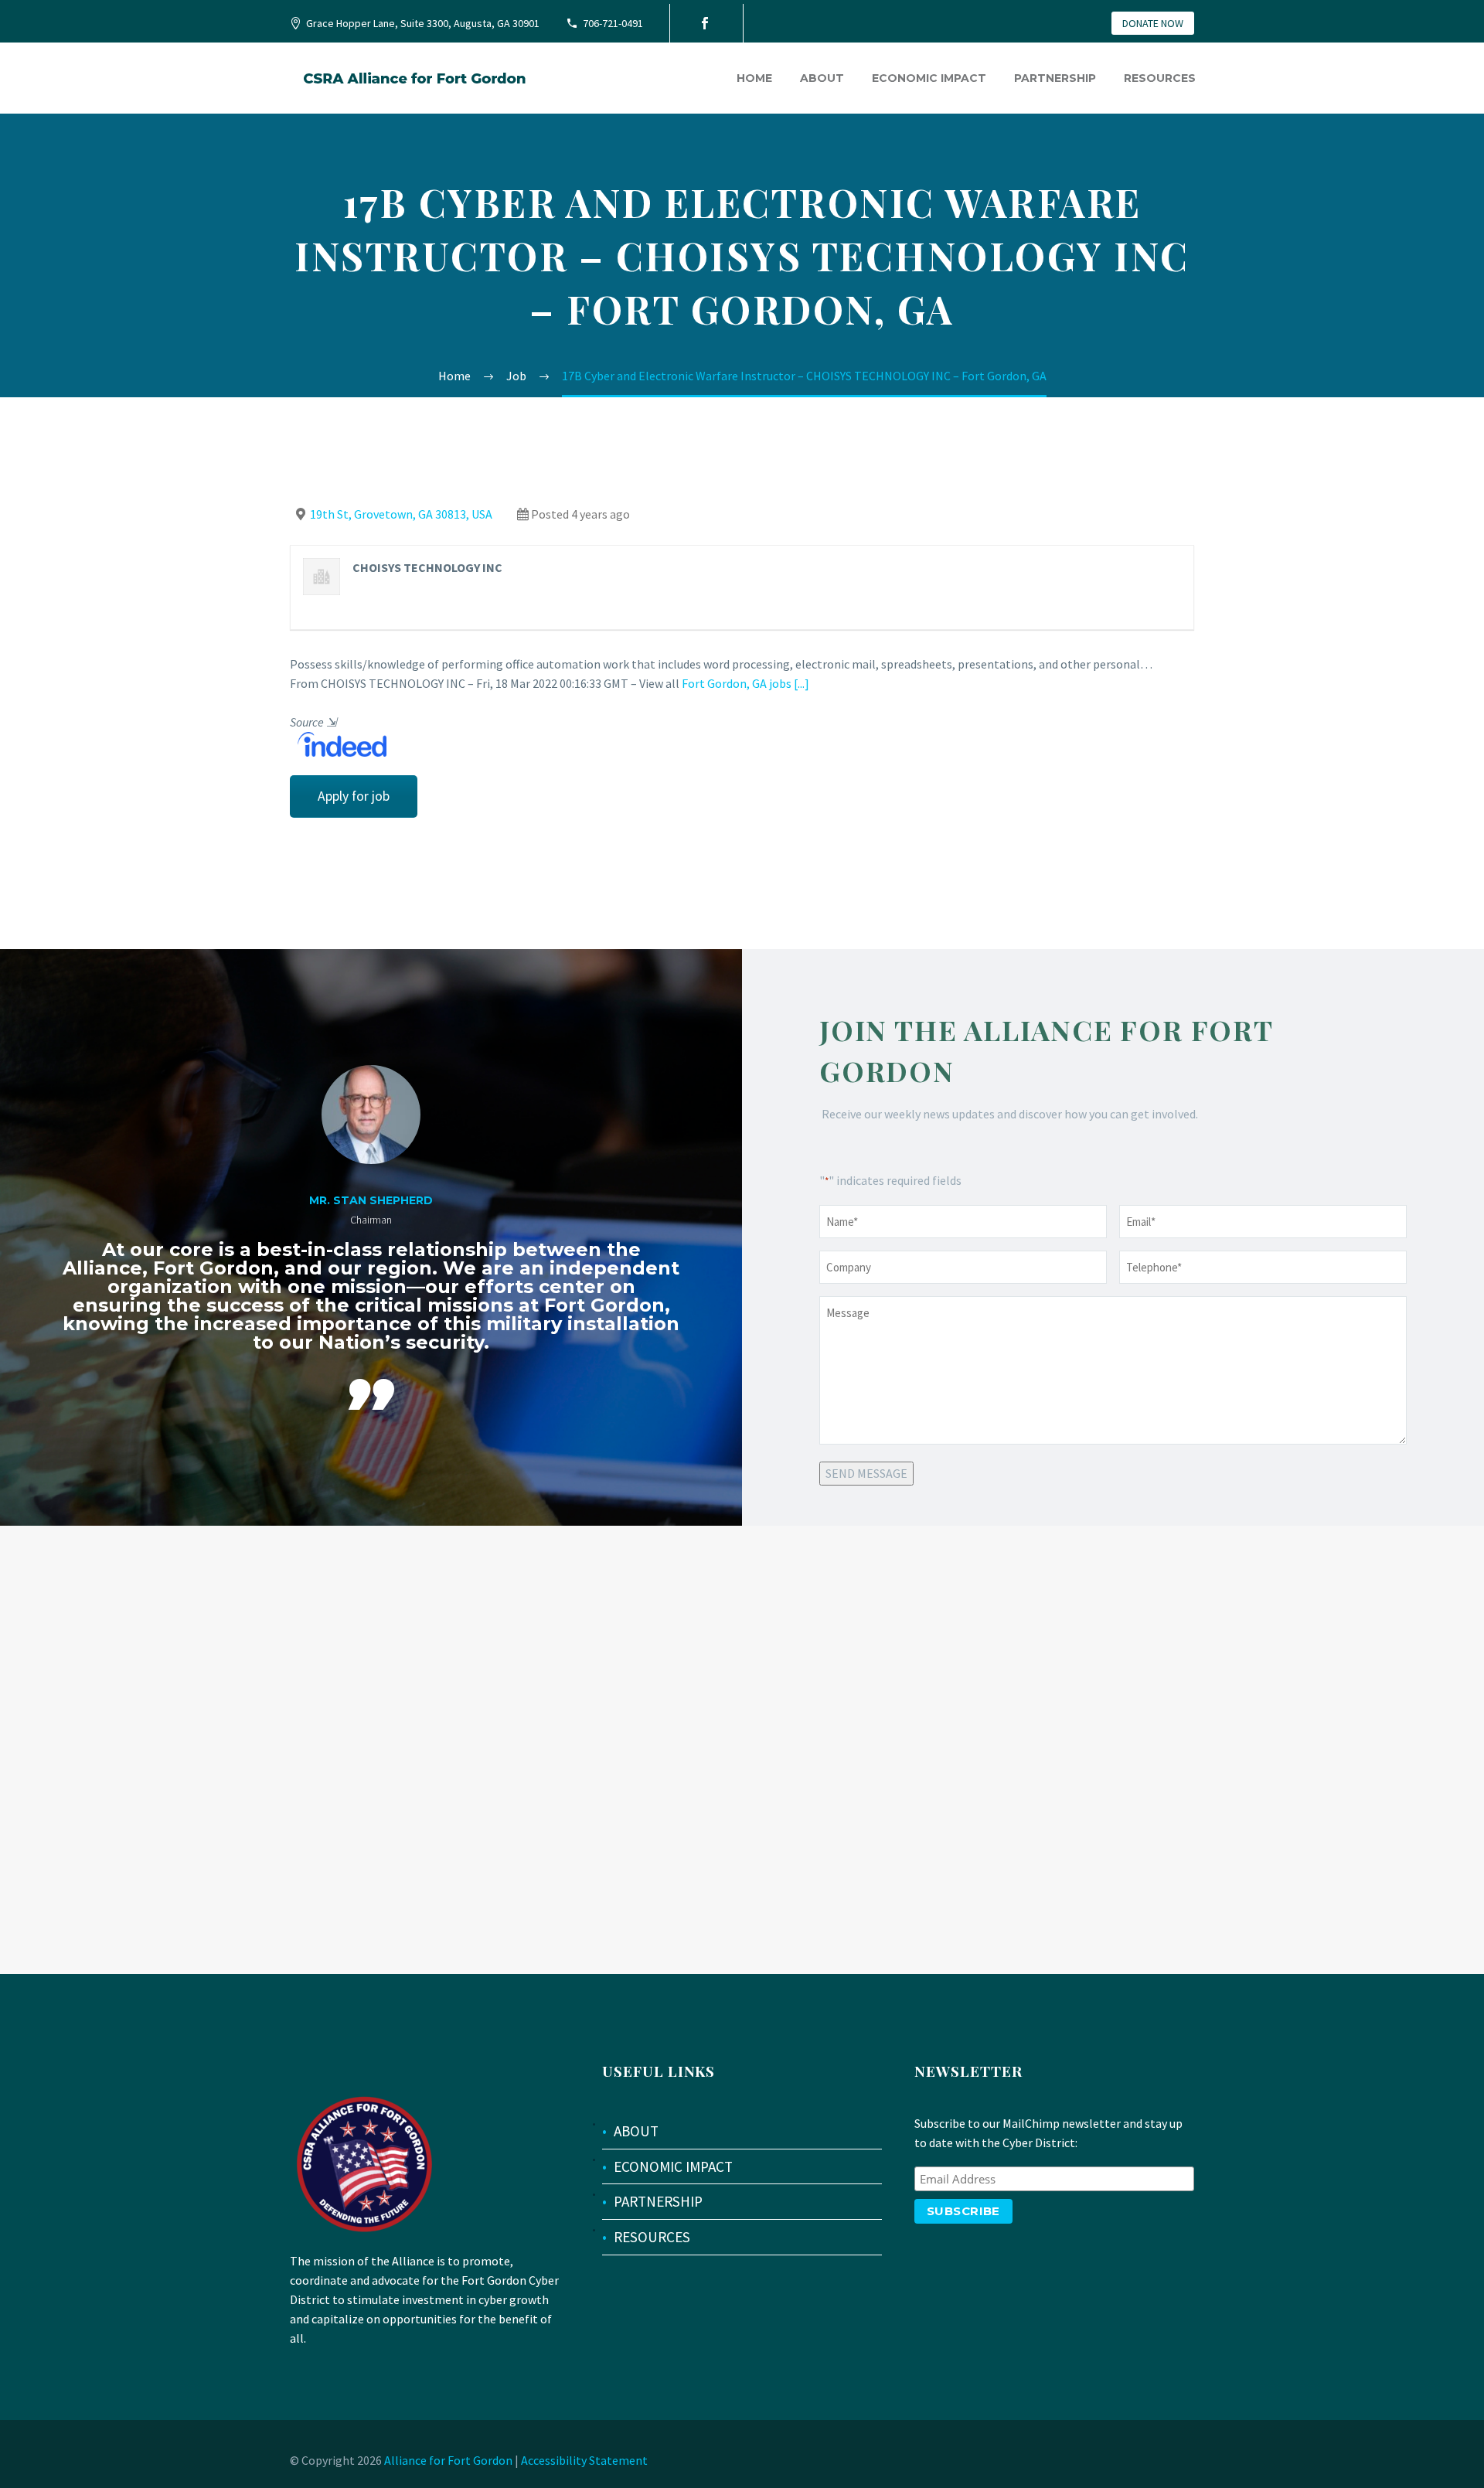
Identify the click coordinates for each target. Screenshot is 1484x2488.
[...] (802, 683)
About (822, 78)
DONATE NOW (1153, 23)
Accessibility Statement (584, 2460)
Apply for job (354, 796)
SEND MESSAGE (866, 1473)
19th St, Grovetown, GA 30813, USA (401, 514)
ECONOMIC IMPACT (673, 2166)
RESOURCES (652, 2237)
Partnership (1055, 78)
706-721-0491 (613, 23)
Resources (1160, 78)
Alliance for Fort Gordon (448, 2460)
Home (754, 78)
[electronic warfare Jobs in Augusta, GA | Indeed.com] (338, 743)
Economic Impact (929, 78)
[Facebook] (705, 23)
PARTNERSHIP (658, 2201)
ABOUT (636, 2131)
